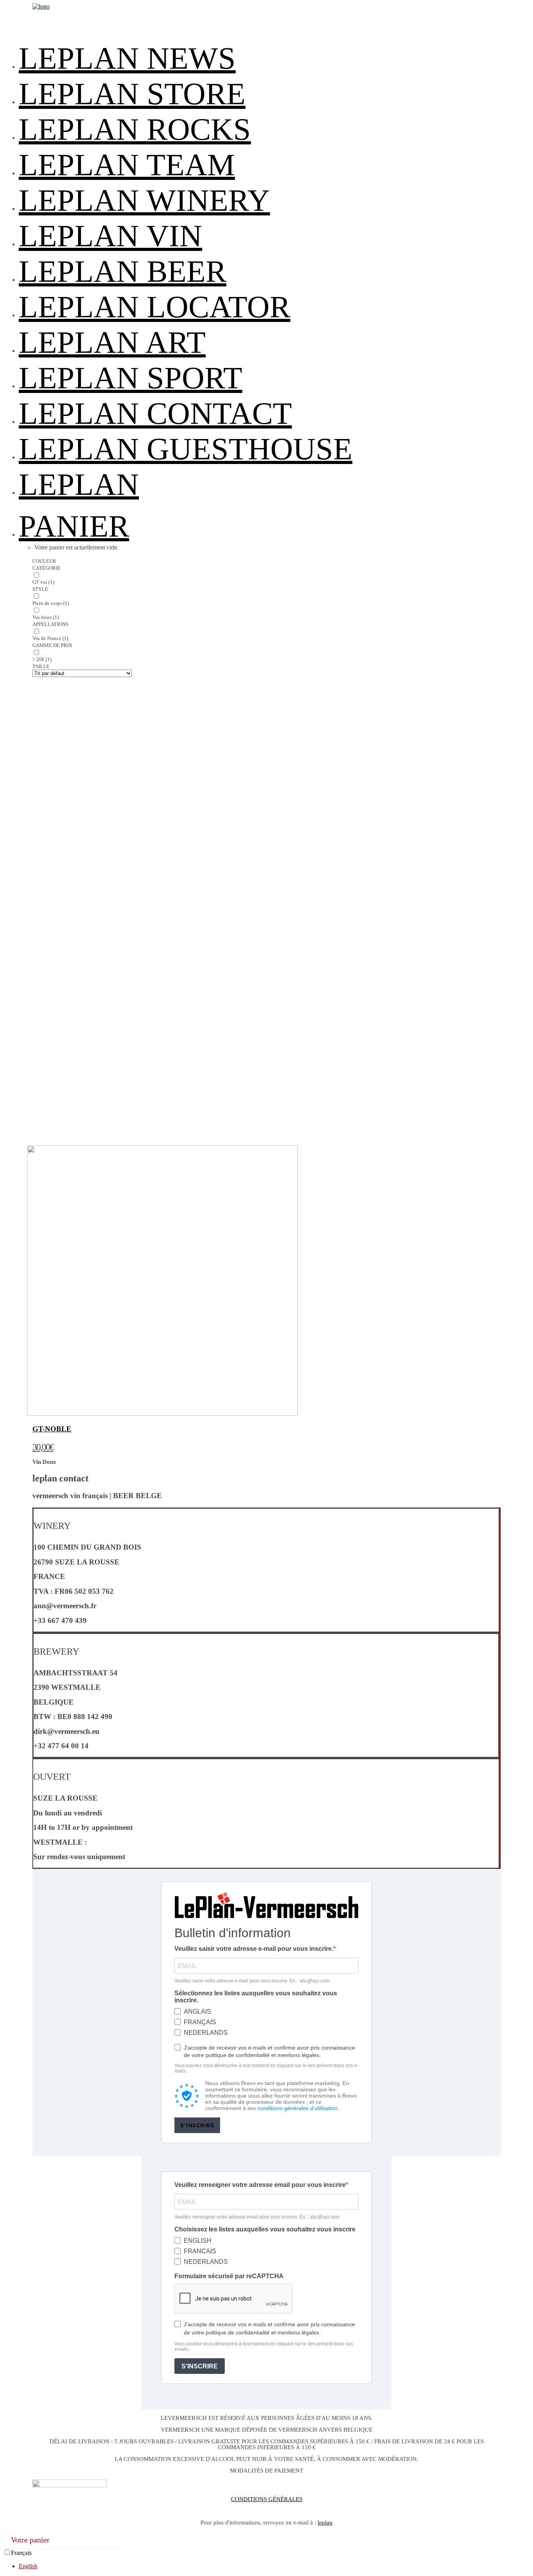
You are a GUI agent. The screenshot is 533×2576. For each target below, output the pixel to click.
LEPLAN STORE (132, 94)
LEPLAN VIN (110, 236)
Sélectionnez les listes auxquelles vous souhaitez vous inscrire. (256, 1997)
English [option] (28, 2566)
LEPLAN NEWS (127, 58)
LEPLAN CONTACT (155, 413)
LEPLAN (79, 484)
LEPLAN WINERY (144, 200)
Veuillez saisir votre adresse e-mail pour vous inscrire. (254, 1949)
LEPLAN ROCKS (135, 129)
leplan (325, 2523)
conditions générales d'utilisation (298, 2108)
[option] (274, 2566)
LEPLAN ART (112, 342)
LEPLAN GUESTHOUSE (186, 449)
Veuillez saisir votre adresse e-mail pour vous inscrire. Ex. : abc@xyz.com (252, 1981)
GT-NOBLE (52, 1429)
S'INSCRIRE (197, 2125)
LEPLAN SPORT (131, 378)
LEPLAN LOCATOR (155, 307)
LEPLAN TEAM (127, 165)
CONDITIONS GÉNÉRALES (267, 2499)
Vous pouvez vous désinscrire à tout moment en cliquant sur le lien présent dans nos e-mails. (266, 2068)
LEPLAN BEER (123, 271)
